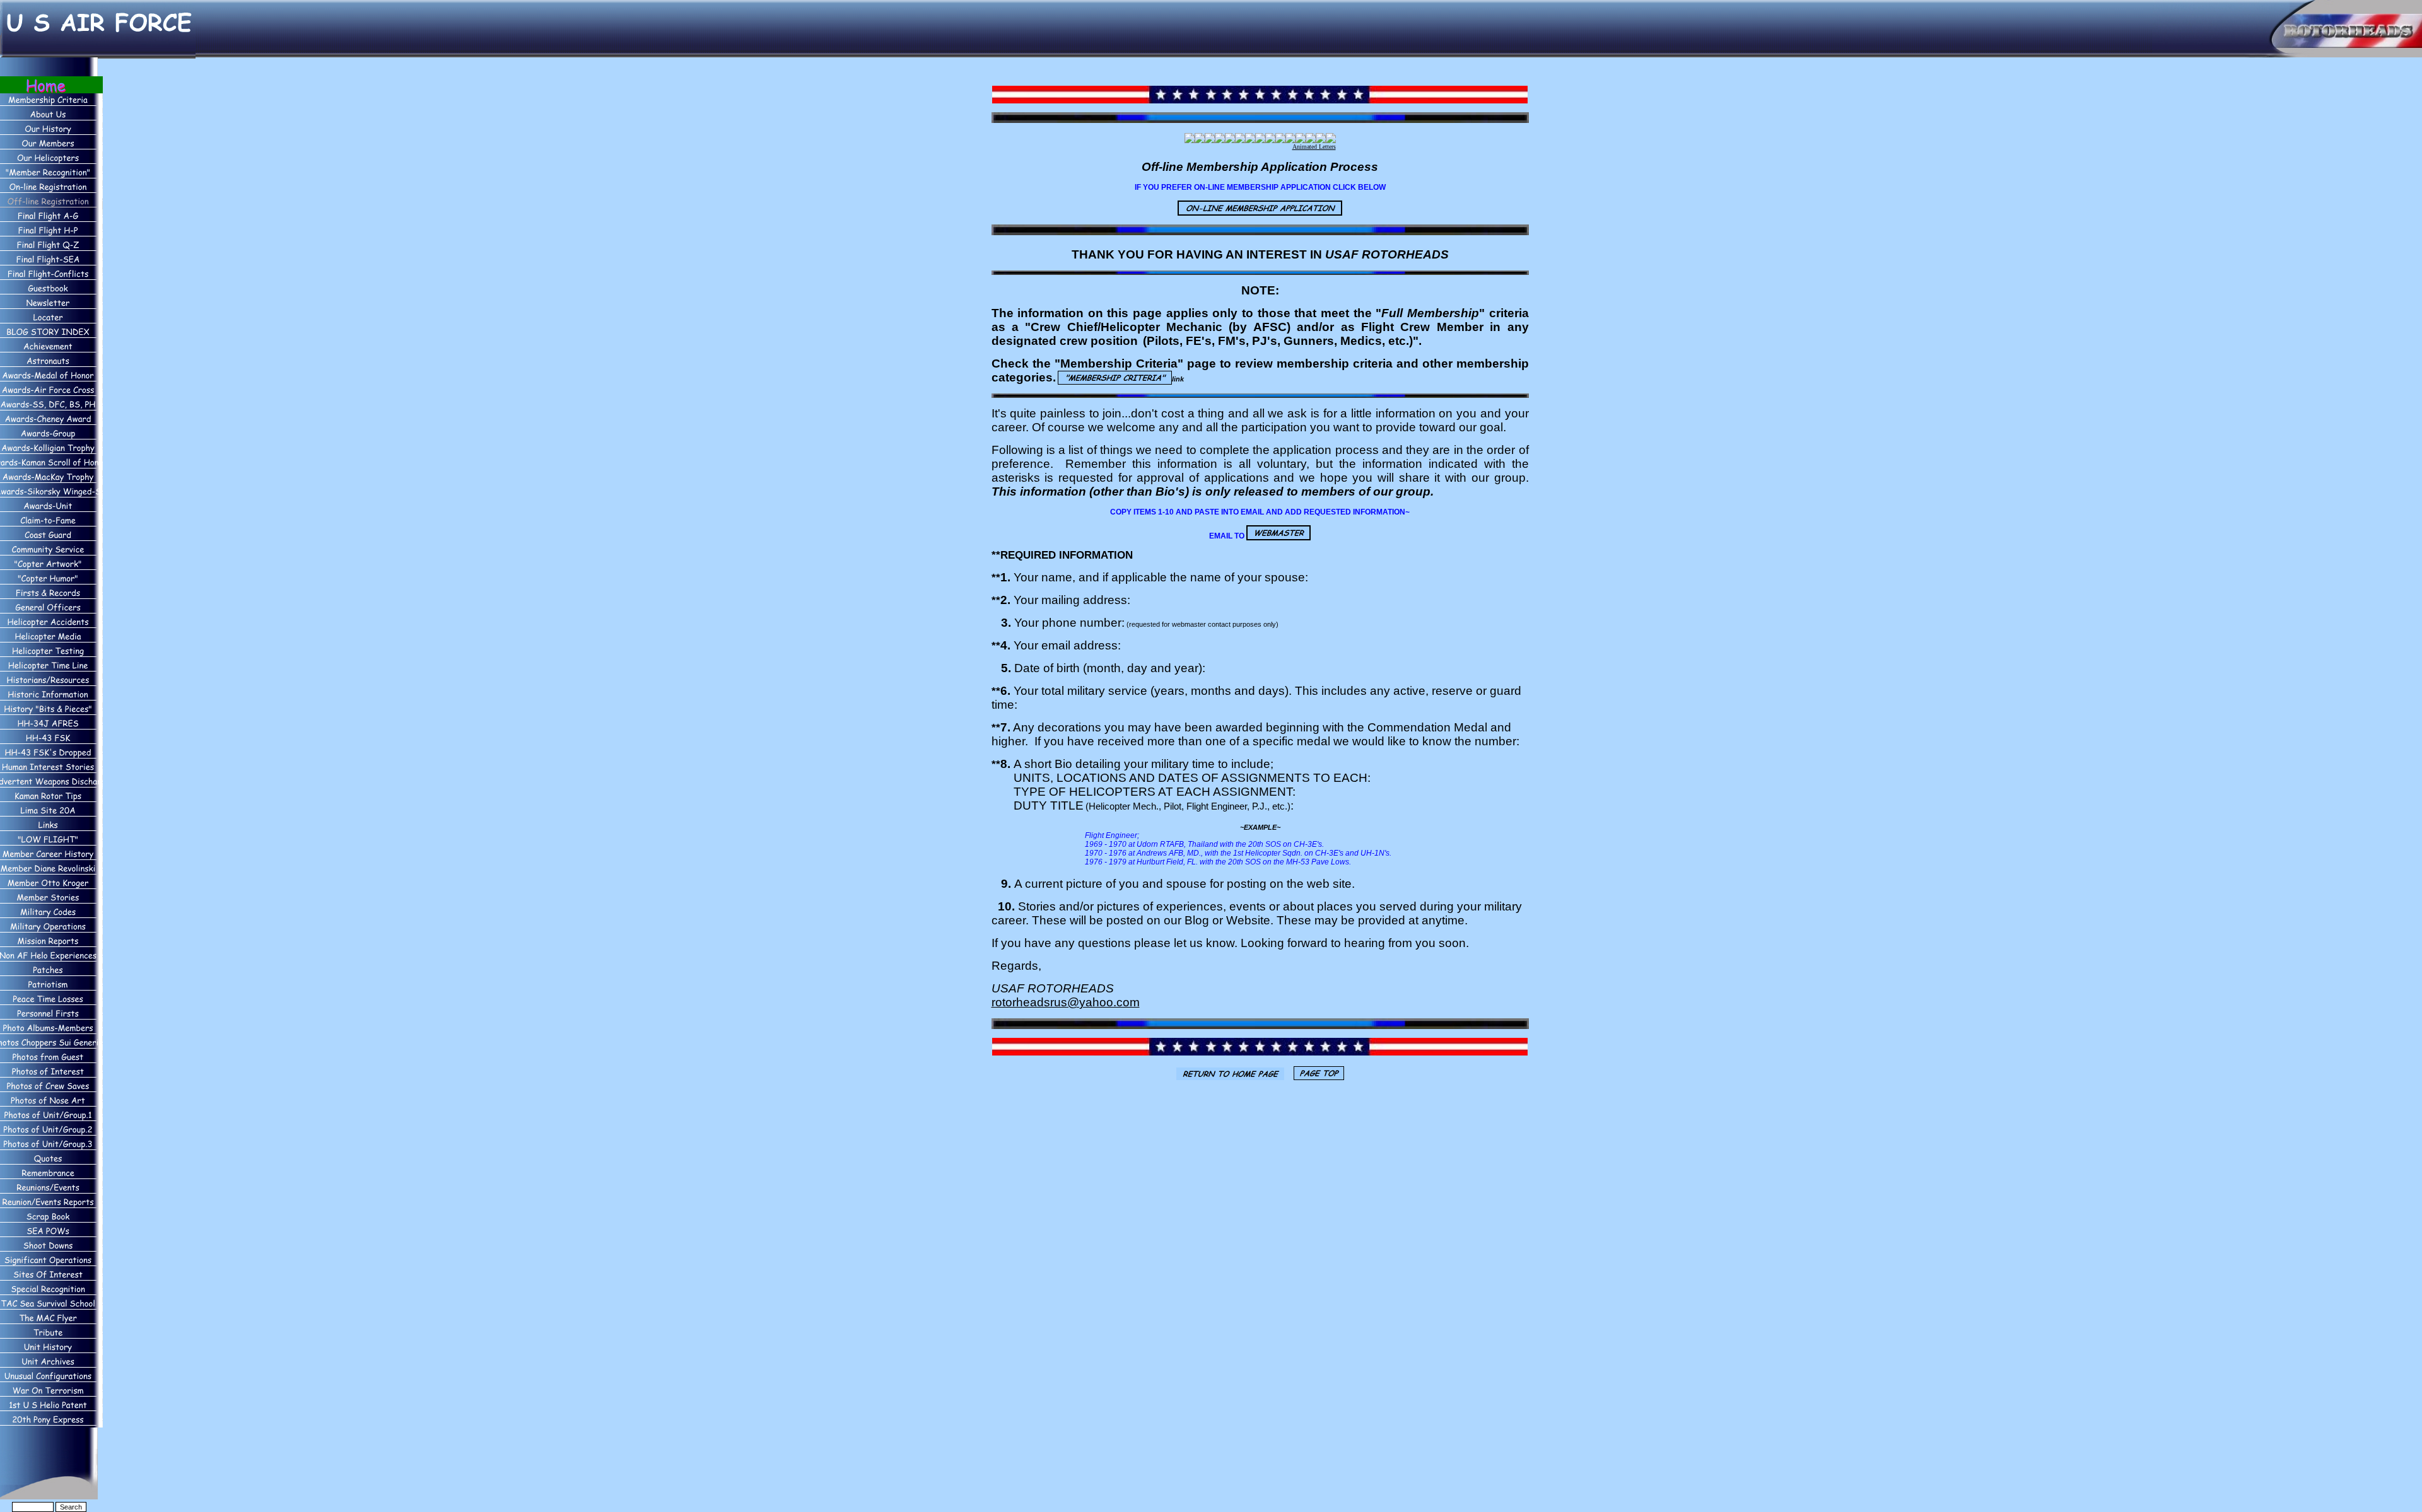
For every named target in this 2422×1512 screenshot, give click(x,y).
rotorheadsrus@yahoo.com (1066, 1002)
